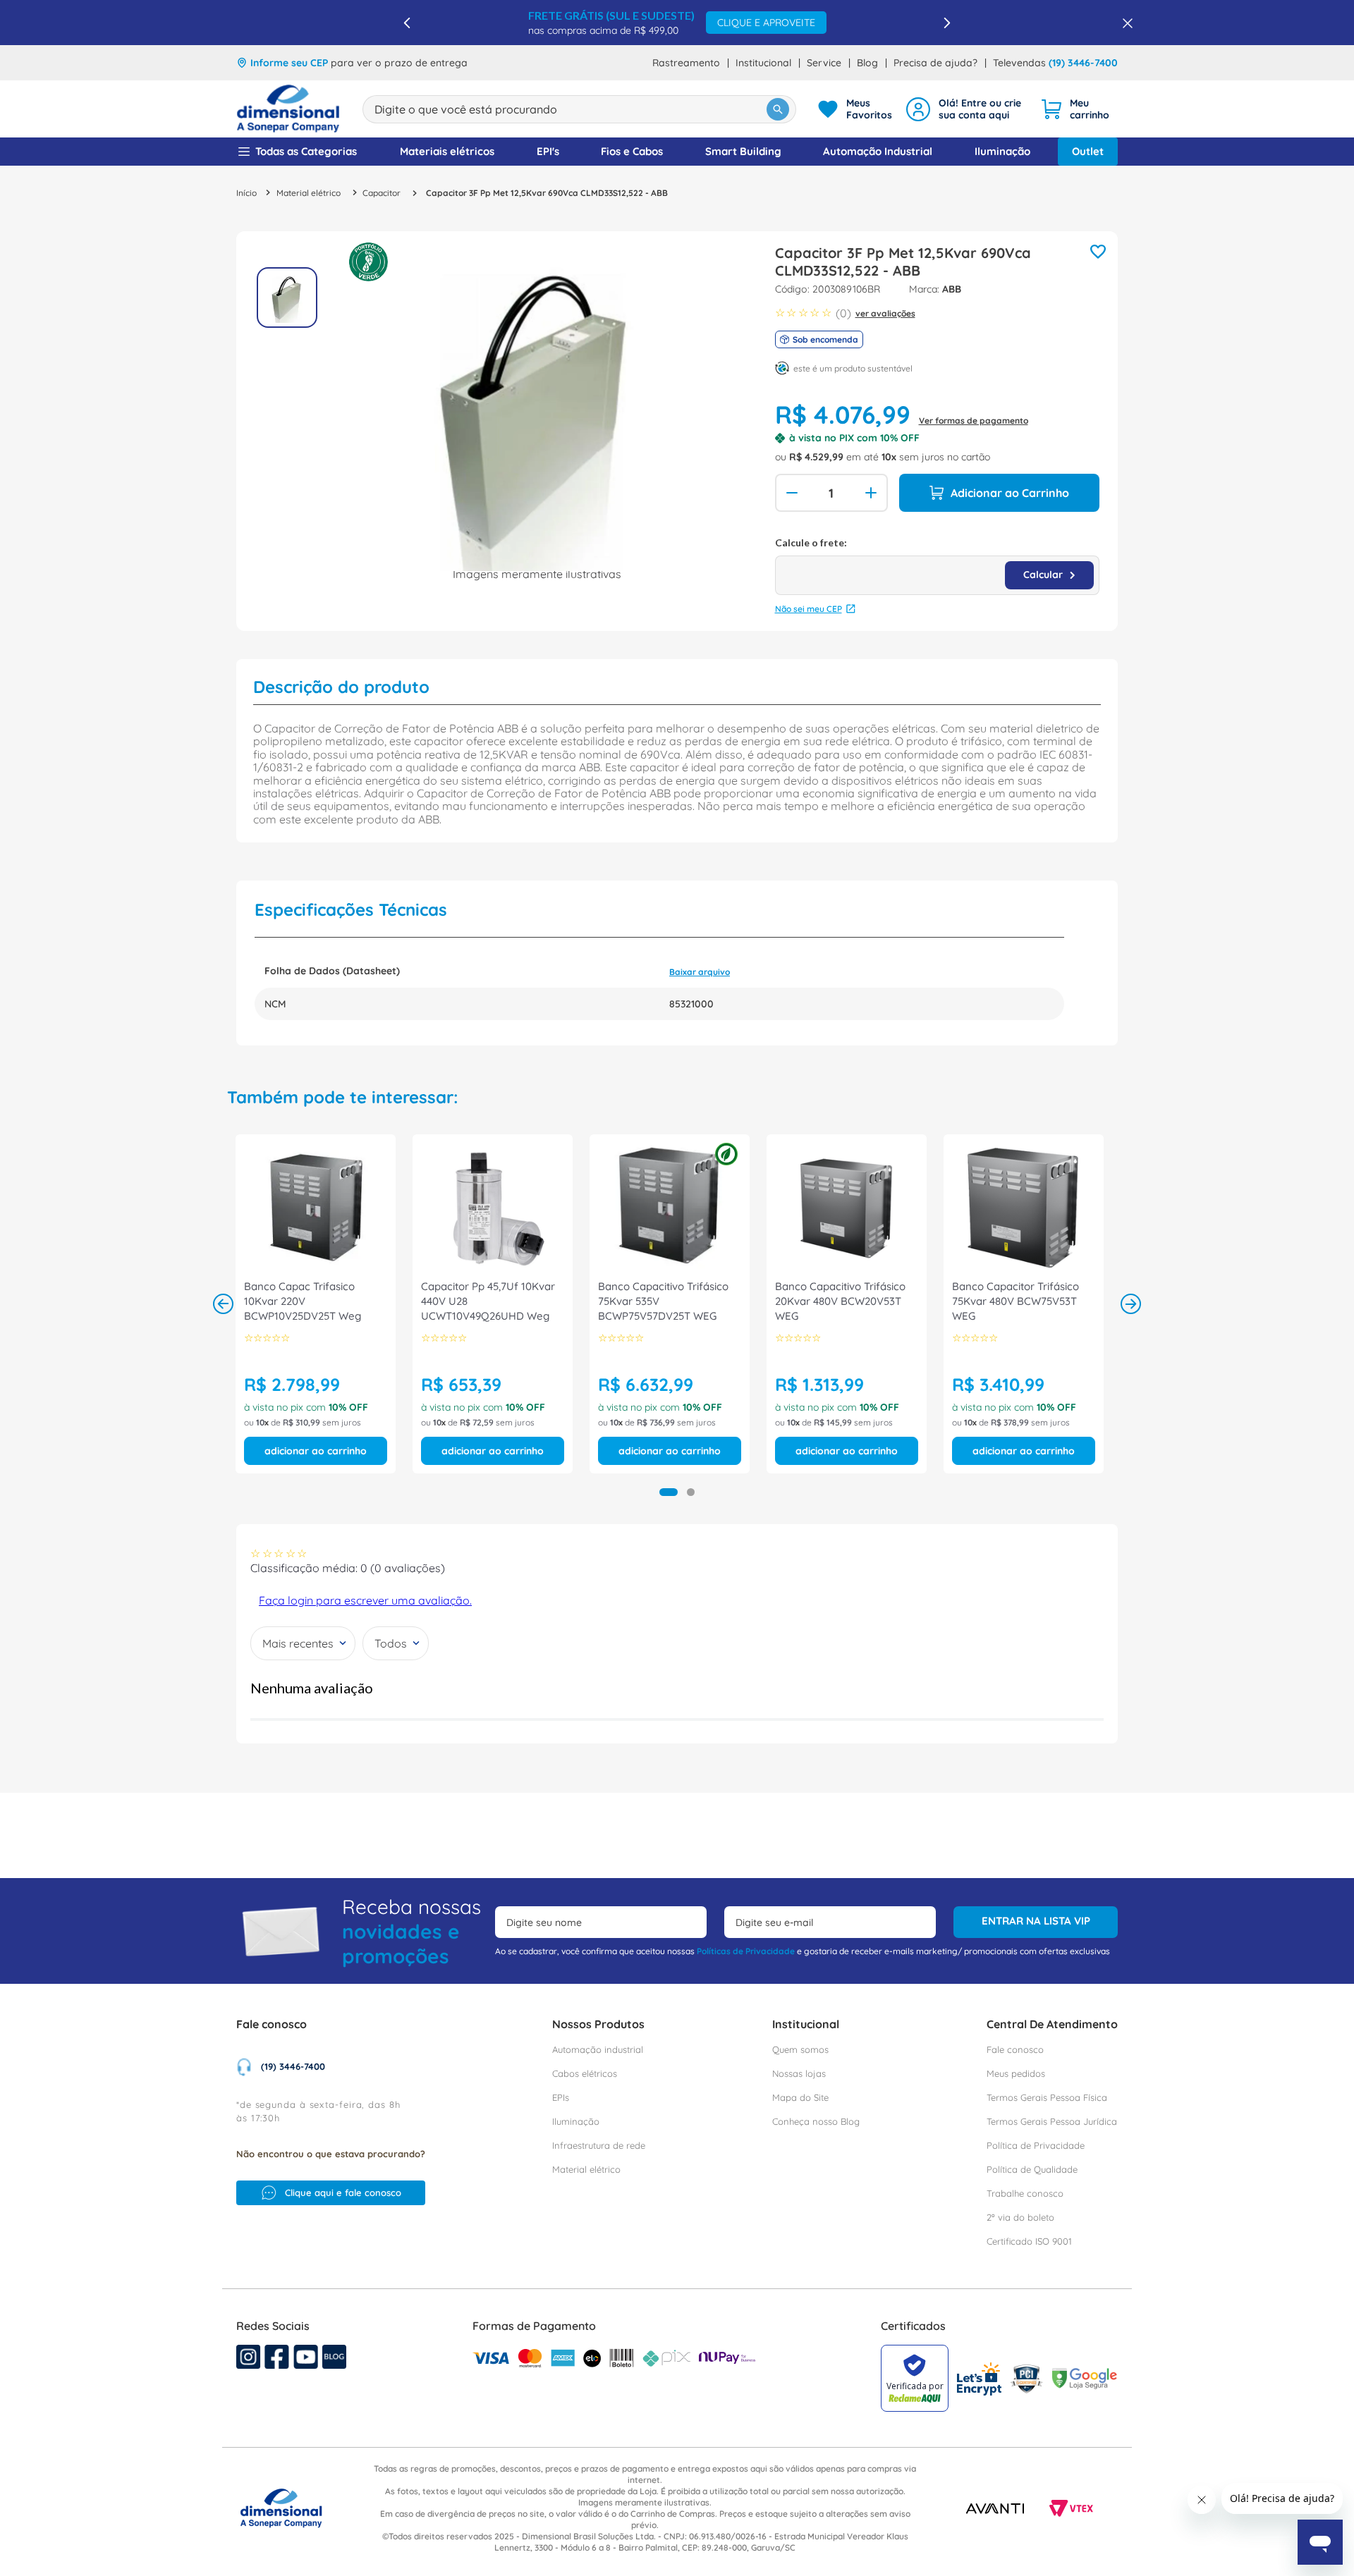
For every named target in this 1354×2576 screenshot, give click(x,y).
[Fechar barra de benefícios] (1123, 23)
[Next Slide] (947, 23)
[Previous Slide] (407, 23)
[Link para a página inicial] (246, 193)
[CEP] (938, 566)
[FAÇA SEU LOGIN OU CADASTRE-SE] (966, 109)
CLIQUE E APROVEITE (766, 23)
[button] (669, 1492)
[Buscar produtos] (778, 109)
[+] (872, 493)
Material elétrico (309, 193)
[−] (791, 493)
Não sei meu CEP (809, 609)
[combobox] (579, 109)
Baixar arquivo (700, 972)
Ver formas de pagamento (974, 421)
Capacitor (382, 193)
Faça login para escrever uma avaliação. (365, 1600)
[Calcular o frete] (1049, 575)
